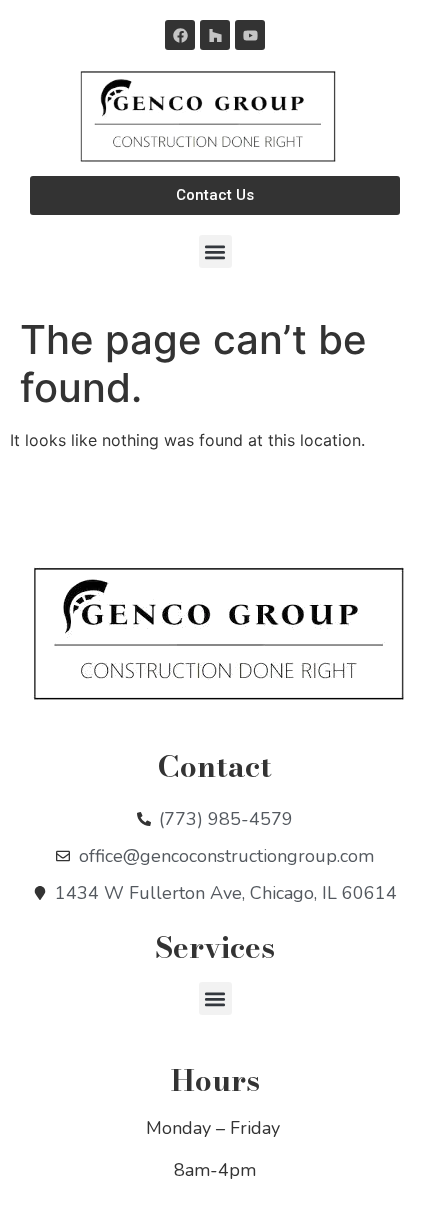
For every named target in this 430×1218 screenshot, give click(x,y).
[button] (215, 251)
